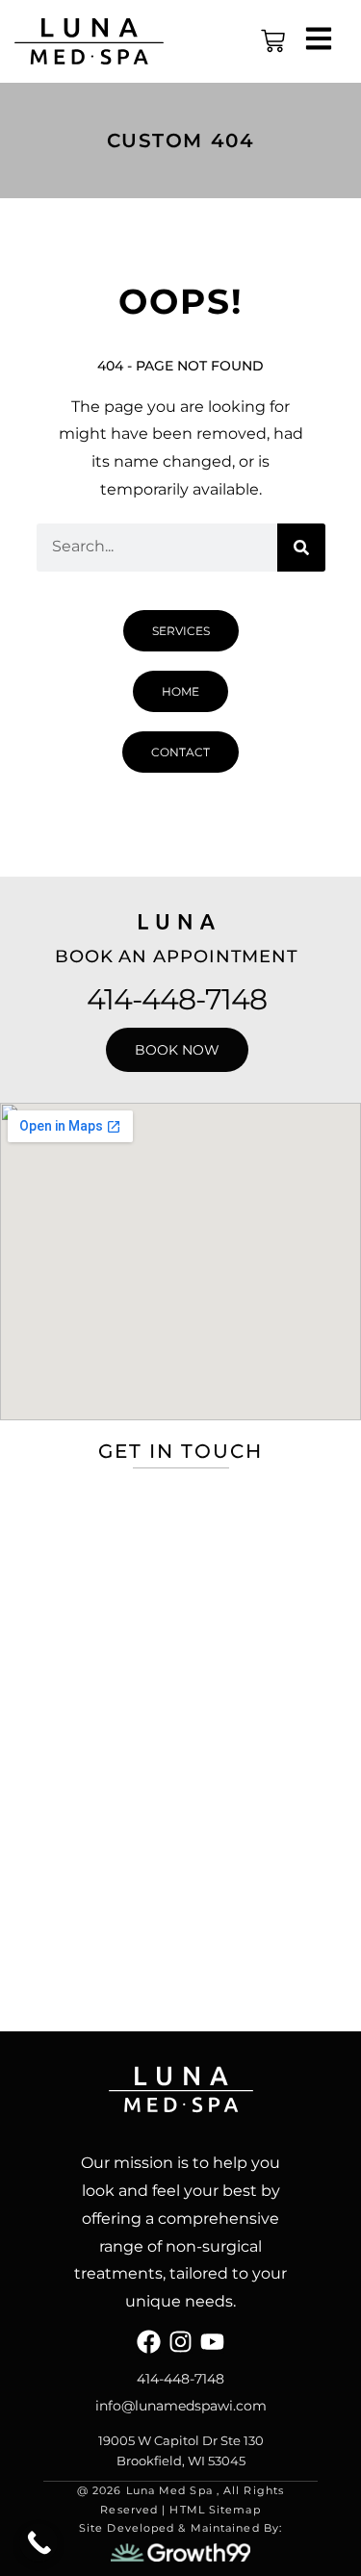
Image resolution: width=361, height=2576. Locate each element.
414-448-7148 (177, 999)
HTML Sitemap (215, 2510)
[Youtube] (212, 2342)
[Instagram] (180, 2342)
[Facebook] (149, 2342)
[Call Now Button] (39, 2542)
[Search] (301, 548)
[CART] (273, 41)
